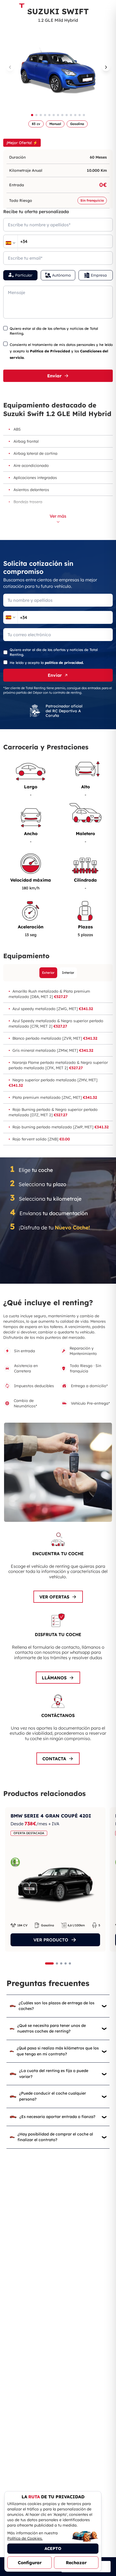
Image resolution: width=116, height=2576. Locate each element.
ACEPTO (53, 2548)
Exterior (48, 973)
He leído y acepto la (47, 663)
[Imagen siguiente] (106, 67)
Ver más (58, 516)
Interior (68, 973)
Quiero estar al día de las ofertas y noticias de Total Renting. (54, 331)
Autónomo (62, 275)
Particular (24, 275)
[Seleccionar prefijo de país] (11, 243)
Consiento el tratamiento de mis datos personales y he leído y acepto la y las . (61, 351)
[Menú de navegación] (108, 7)
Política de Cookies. (25, 2538)
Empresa (99, 275)
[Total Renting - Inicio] (21, 7)
